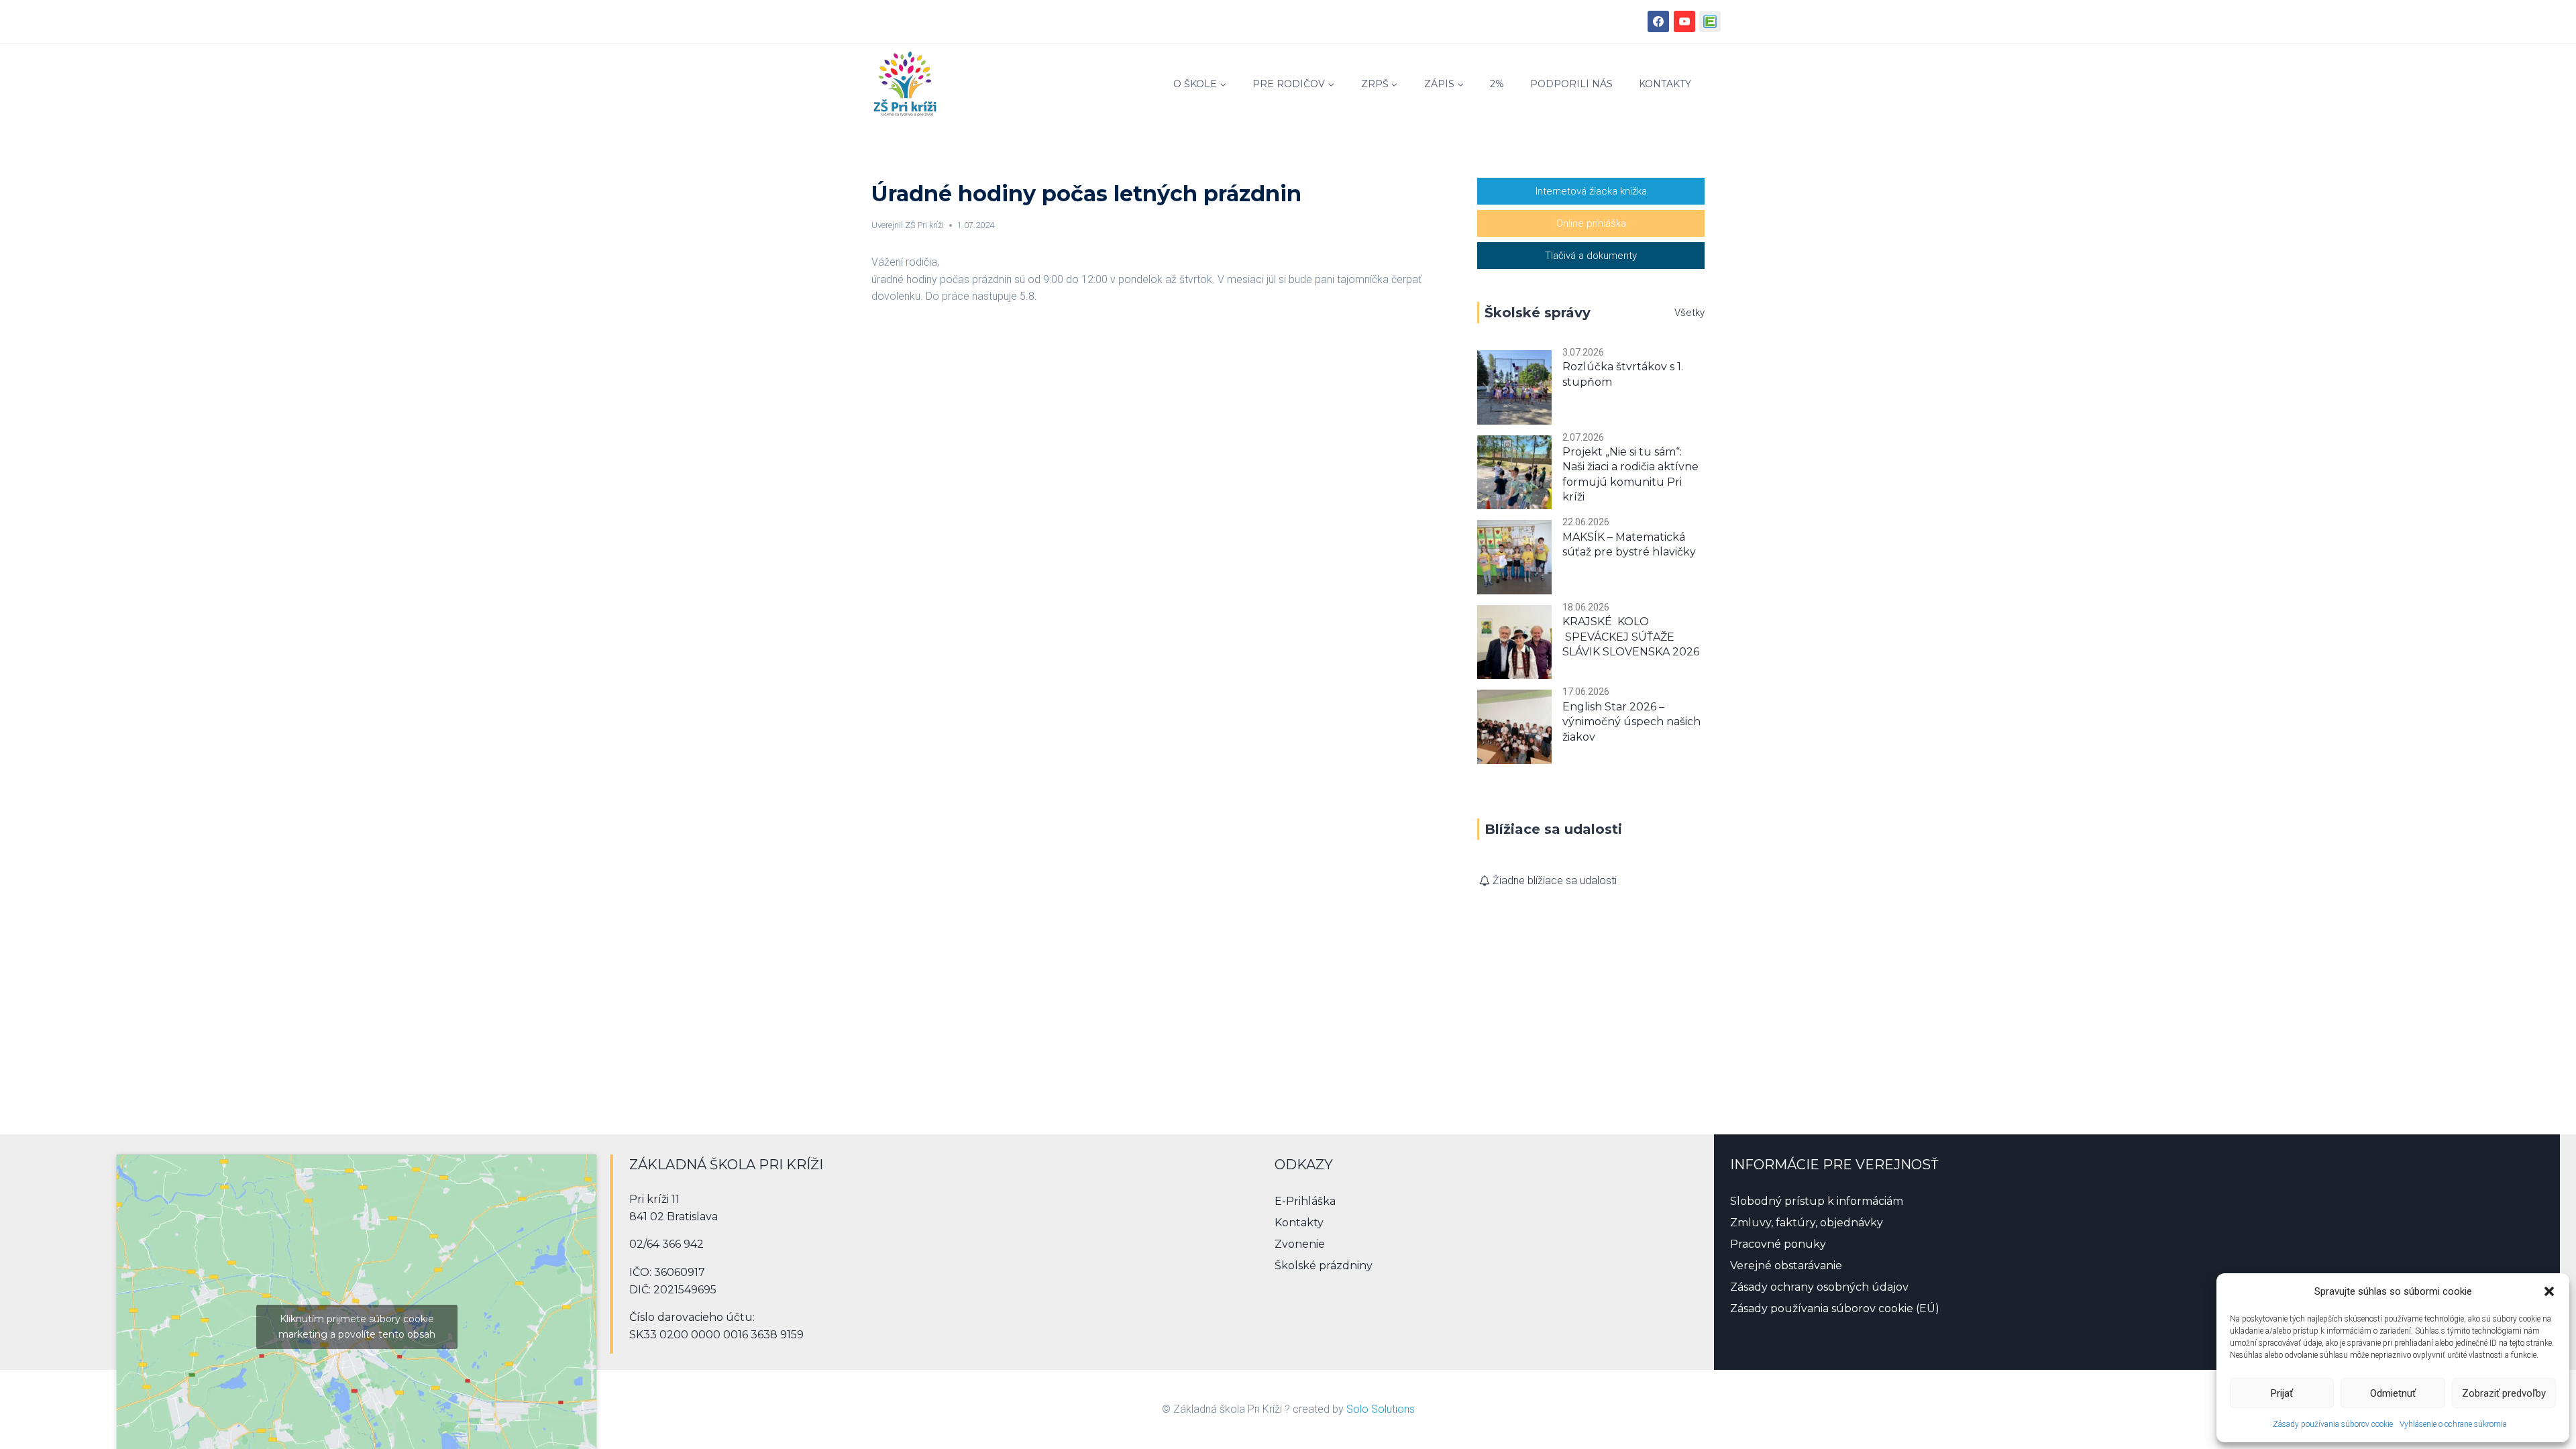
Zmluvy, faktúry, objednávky (1807, 1223)
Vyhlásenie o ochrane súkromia (2453, 1424)
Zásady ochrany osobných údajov (1819, 1287)
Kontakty (1665, 84)
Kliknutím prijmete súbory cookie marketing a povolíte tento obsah (357, 1327)
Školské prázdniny (1324, 1266)
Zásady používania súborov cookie (2333, 1424)
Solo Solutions (1381, 1409)
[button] (2549, 1291)
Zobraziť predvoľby (2504, 1393)
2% (1497, 84)
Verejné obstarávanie (1786, 1266)
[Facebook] (1658, 21)
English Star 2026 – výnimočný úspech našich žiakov (1631, 722)
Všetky (1689, 313)
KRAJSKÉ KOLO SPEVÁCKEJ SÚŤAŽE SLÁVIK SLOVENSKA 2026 (1631, 637)
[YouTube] (1684, 21)
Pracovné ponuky (1778, 1244)
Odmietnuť (2393, 1393)
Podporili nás (1571, 84)
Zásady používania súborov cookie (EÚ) (1835, 1308)
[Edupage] (1710, 21)
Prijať (2282, 1393)
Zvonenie (1300, 1244)
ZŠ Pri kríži (924, 225)
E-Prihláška (1305, 1201)
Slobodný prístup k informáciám (1817, 1201)
